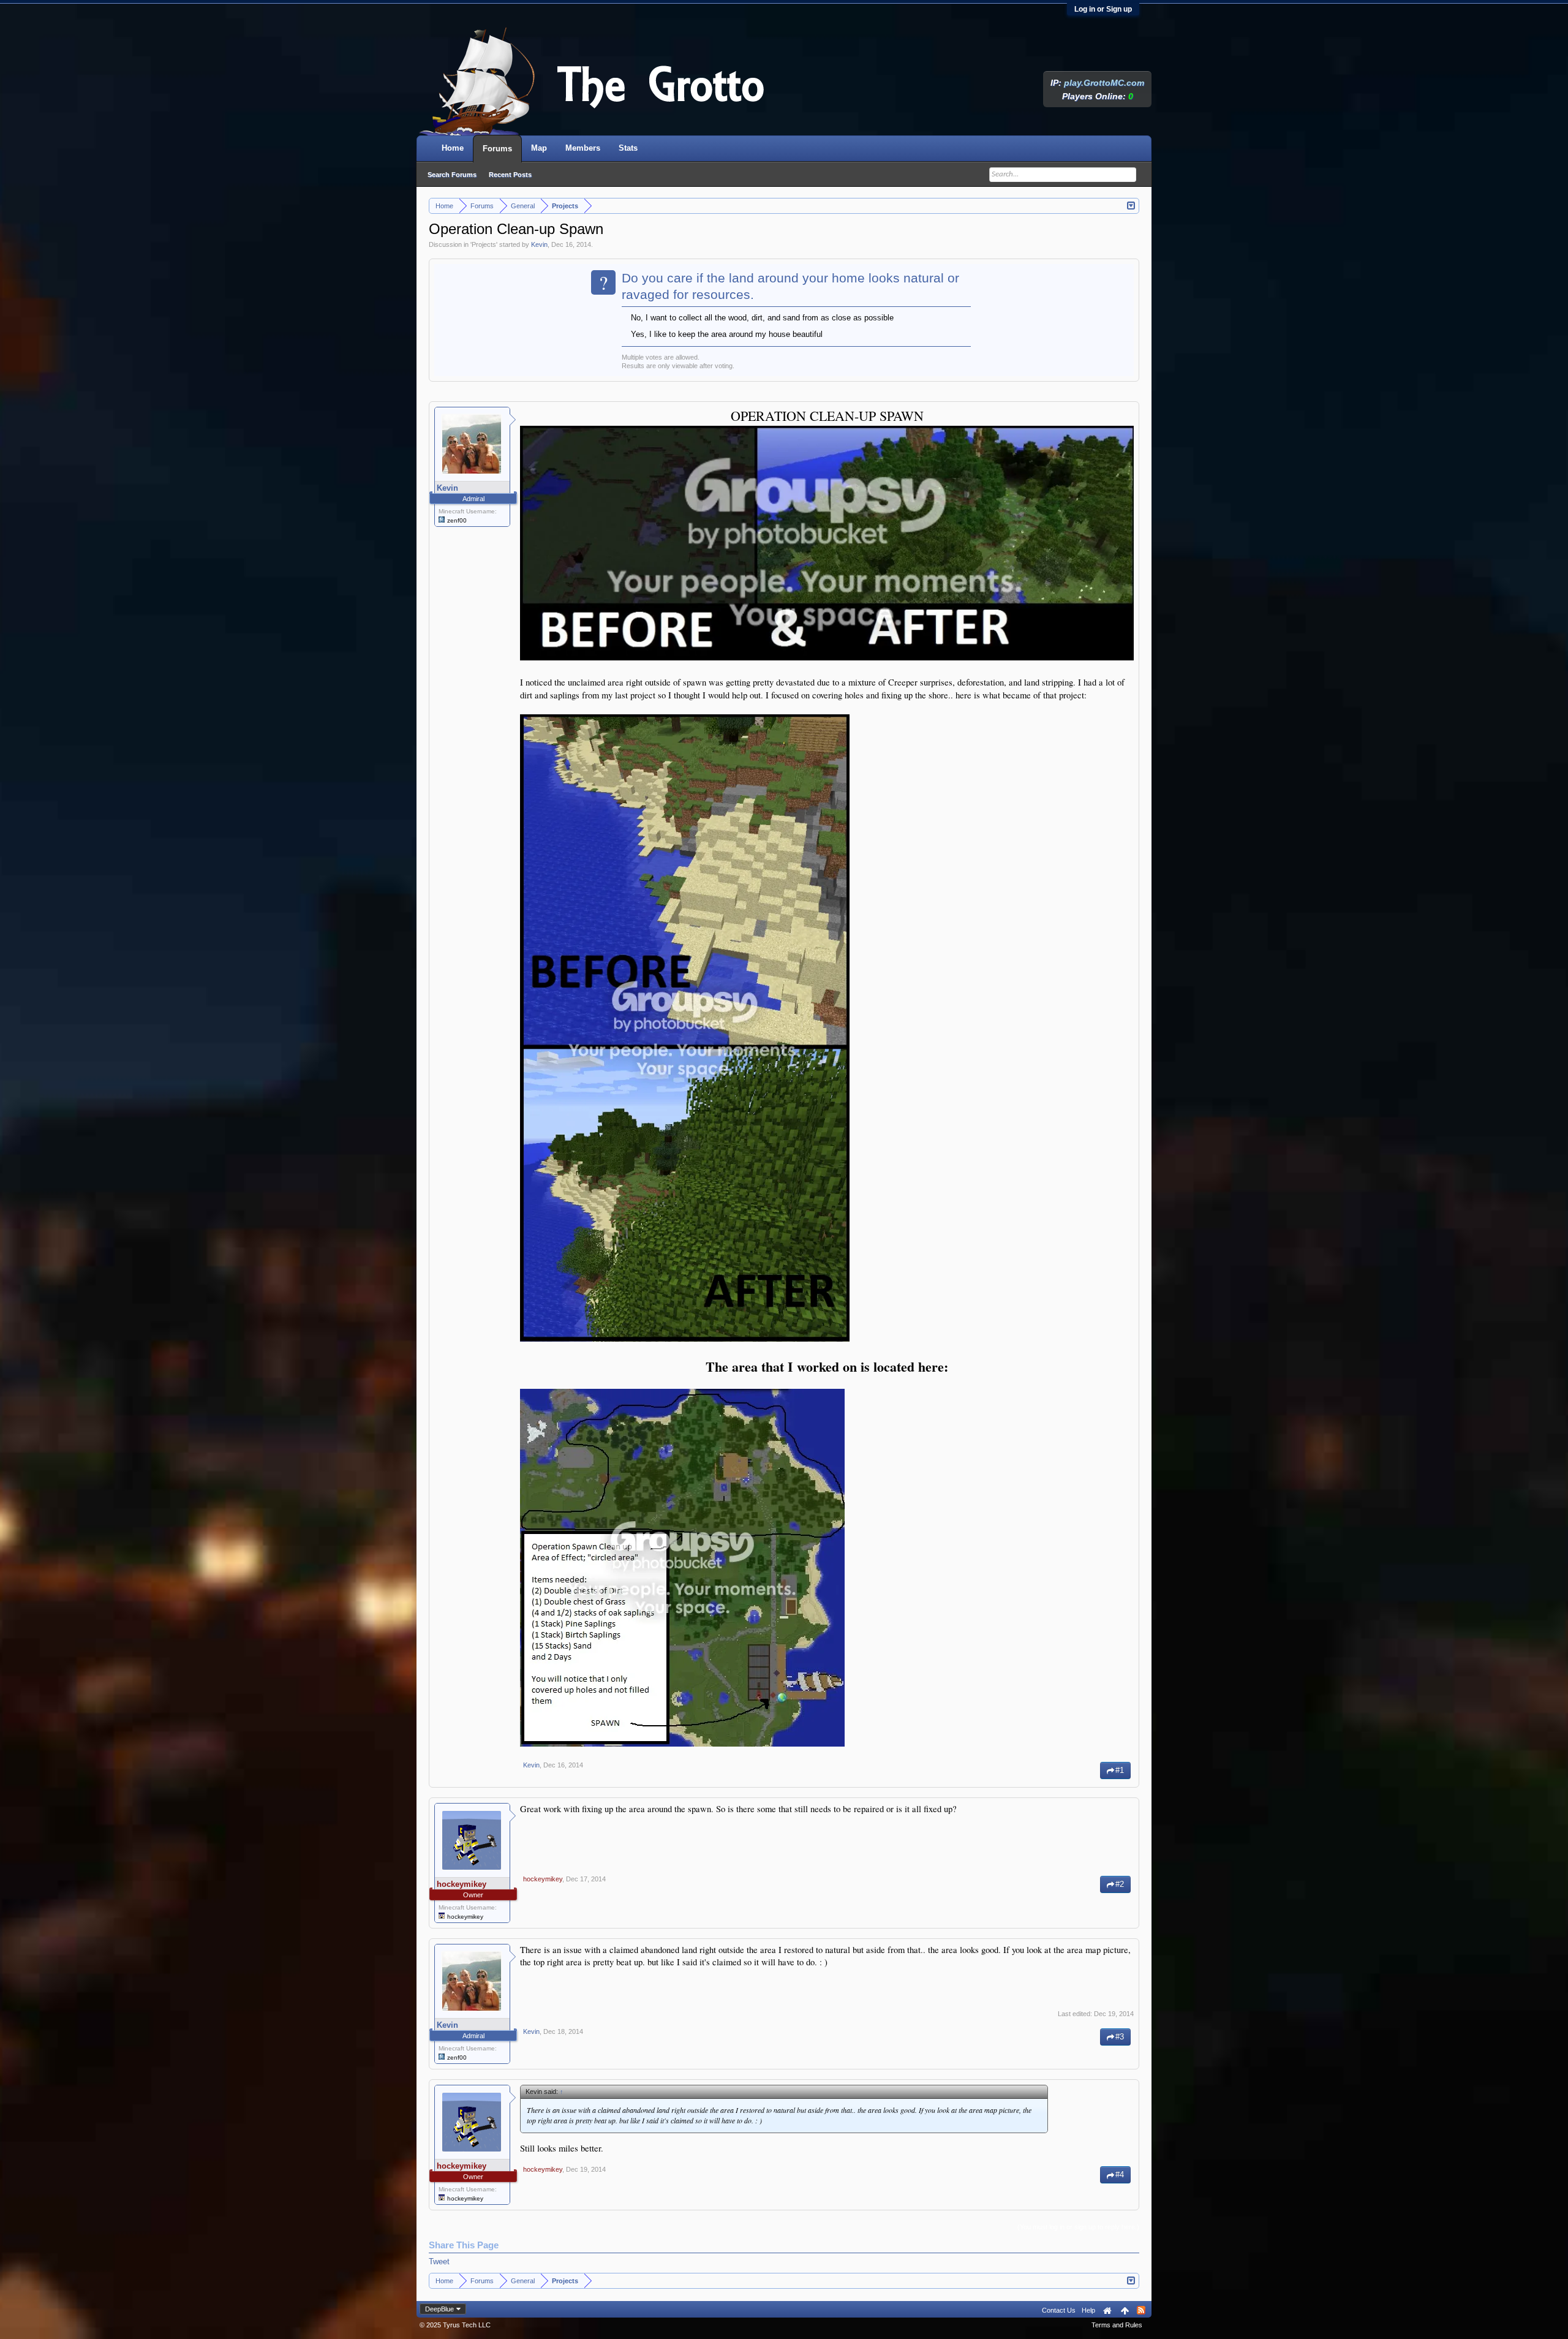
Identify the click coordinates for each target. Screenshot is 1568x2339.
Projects (484, 244)
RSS (1141, 2310)
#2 (1120, 1884)
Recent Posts (510, 175)
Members (583, 148)
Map (539, 148)
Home (453, 148)
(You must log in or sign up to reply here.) (1078, 2227)
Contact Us (1059, 2310)
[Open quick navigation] (1132, 205)
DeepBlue (439, 2309)
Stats (628, 148)
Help (1088, 2310)
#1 (1120, 1770)
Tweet (439, 2262)
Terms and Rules (1117, 2325)
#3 (1120, 2037)
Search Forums (452, 175)
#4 (1120, 2175)
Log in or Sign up (1103, 9)
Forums (497, 149)
